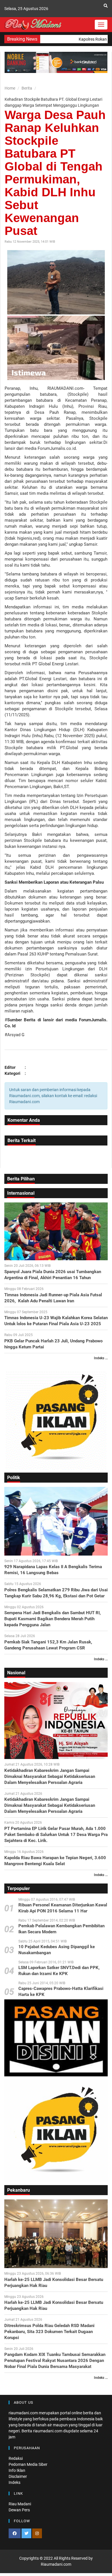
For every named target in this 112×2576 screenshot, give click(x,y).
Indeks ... (101, 1358)
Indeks (15, 2482)
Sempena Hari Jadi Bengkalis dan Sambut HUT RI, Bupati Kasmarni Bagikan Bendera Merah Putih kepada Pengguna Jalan (53, 1619)
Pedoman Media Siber (28, 2464)
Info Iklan (17, 2470)
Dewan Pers (19, 2510)
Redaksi (16, 2458)
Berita (27, 88)
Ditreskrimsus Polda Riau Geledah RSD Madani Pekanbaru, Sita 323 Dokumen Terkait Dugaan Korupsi (49, 2332)
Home (10, 88)
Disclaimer (18, 2476)
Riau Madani (20, 2504)
